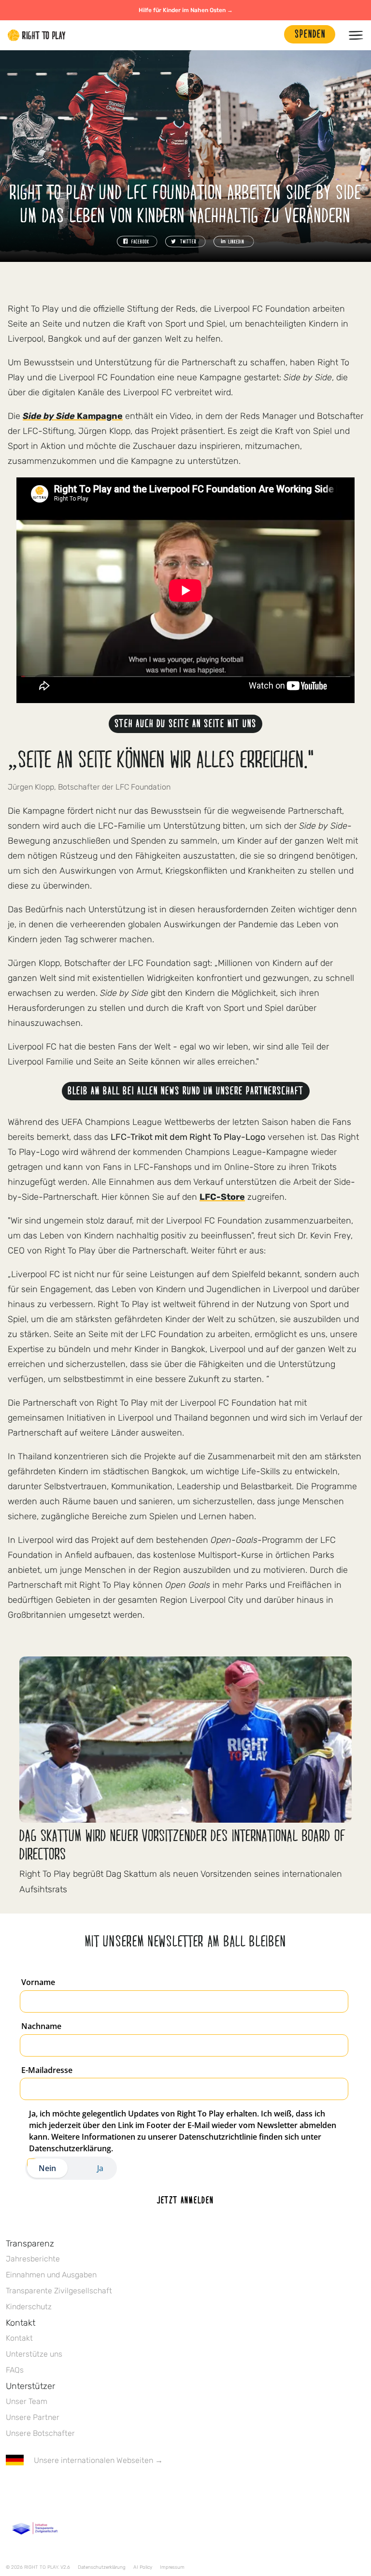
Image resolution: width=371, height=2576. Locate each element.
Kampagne (73, 416)
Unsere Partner (33, 2417)
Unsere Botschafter (40, 2433)
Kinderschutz (29, 2307)
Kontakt (19, 2338)
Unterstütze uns (34, 2354)
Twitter (31, 2489)
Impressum (172, 2567)
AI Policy (143, 2567)
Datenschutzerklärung (102, 2567)
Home (37, 35)
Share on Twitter (185, 242)
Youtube (92, 2489)
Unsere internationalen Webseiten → (98, 2460)
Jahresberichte (33, 2259)
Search (272, 35)
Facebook (11, 2489)
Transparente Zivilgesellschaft (59, 2291)
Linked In (72, 2489)
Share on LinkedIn (234, 242)
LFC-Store (222, 1197)
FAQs (15, 2370)
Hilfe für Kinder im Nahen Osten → (186, 10)
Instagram (52, 2489)
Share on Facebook (137, 242)
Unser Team (27, 2401)
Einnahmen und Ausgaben (51, 2275)
